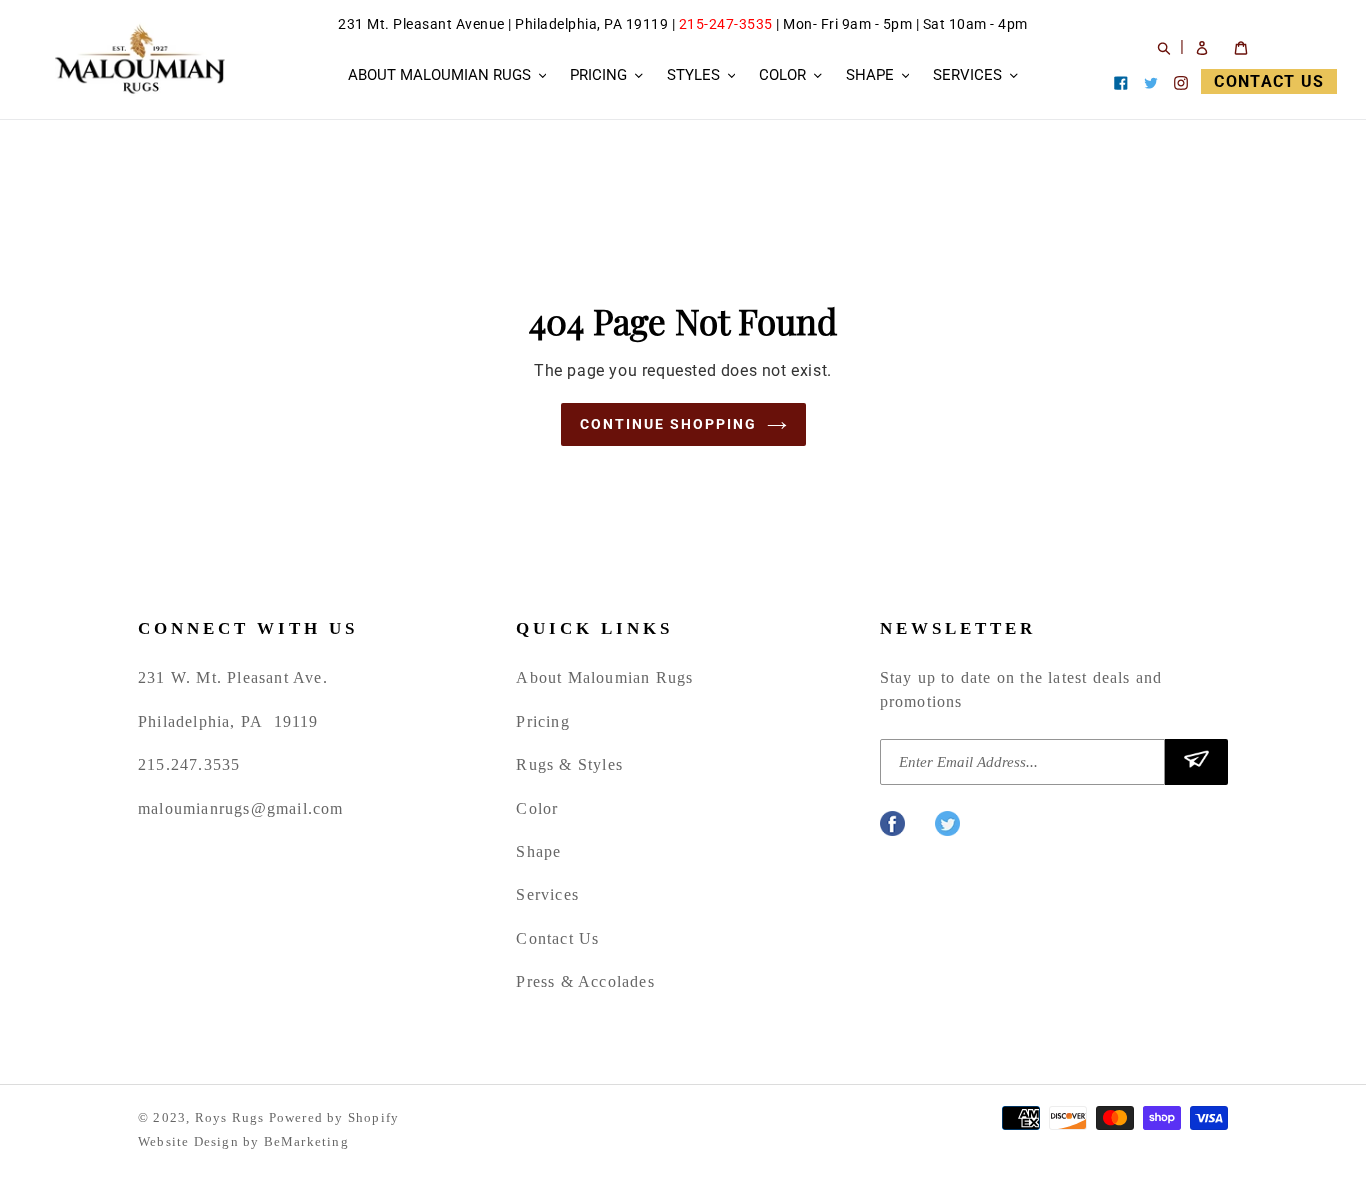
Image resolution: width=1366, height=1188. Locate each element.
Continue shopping (668, 424)
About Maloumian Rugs (604, 677)
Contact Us (557, 938)
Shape (538, 851)
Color (537, 808)
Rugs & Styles (569, 764)
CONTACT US (1269, 81)
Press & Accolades (585, 981)
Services (547, 894)
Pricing (542, 721)
